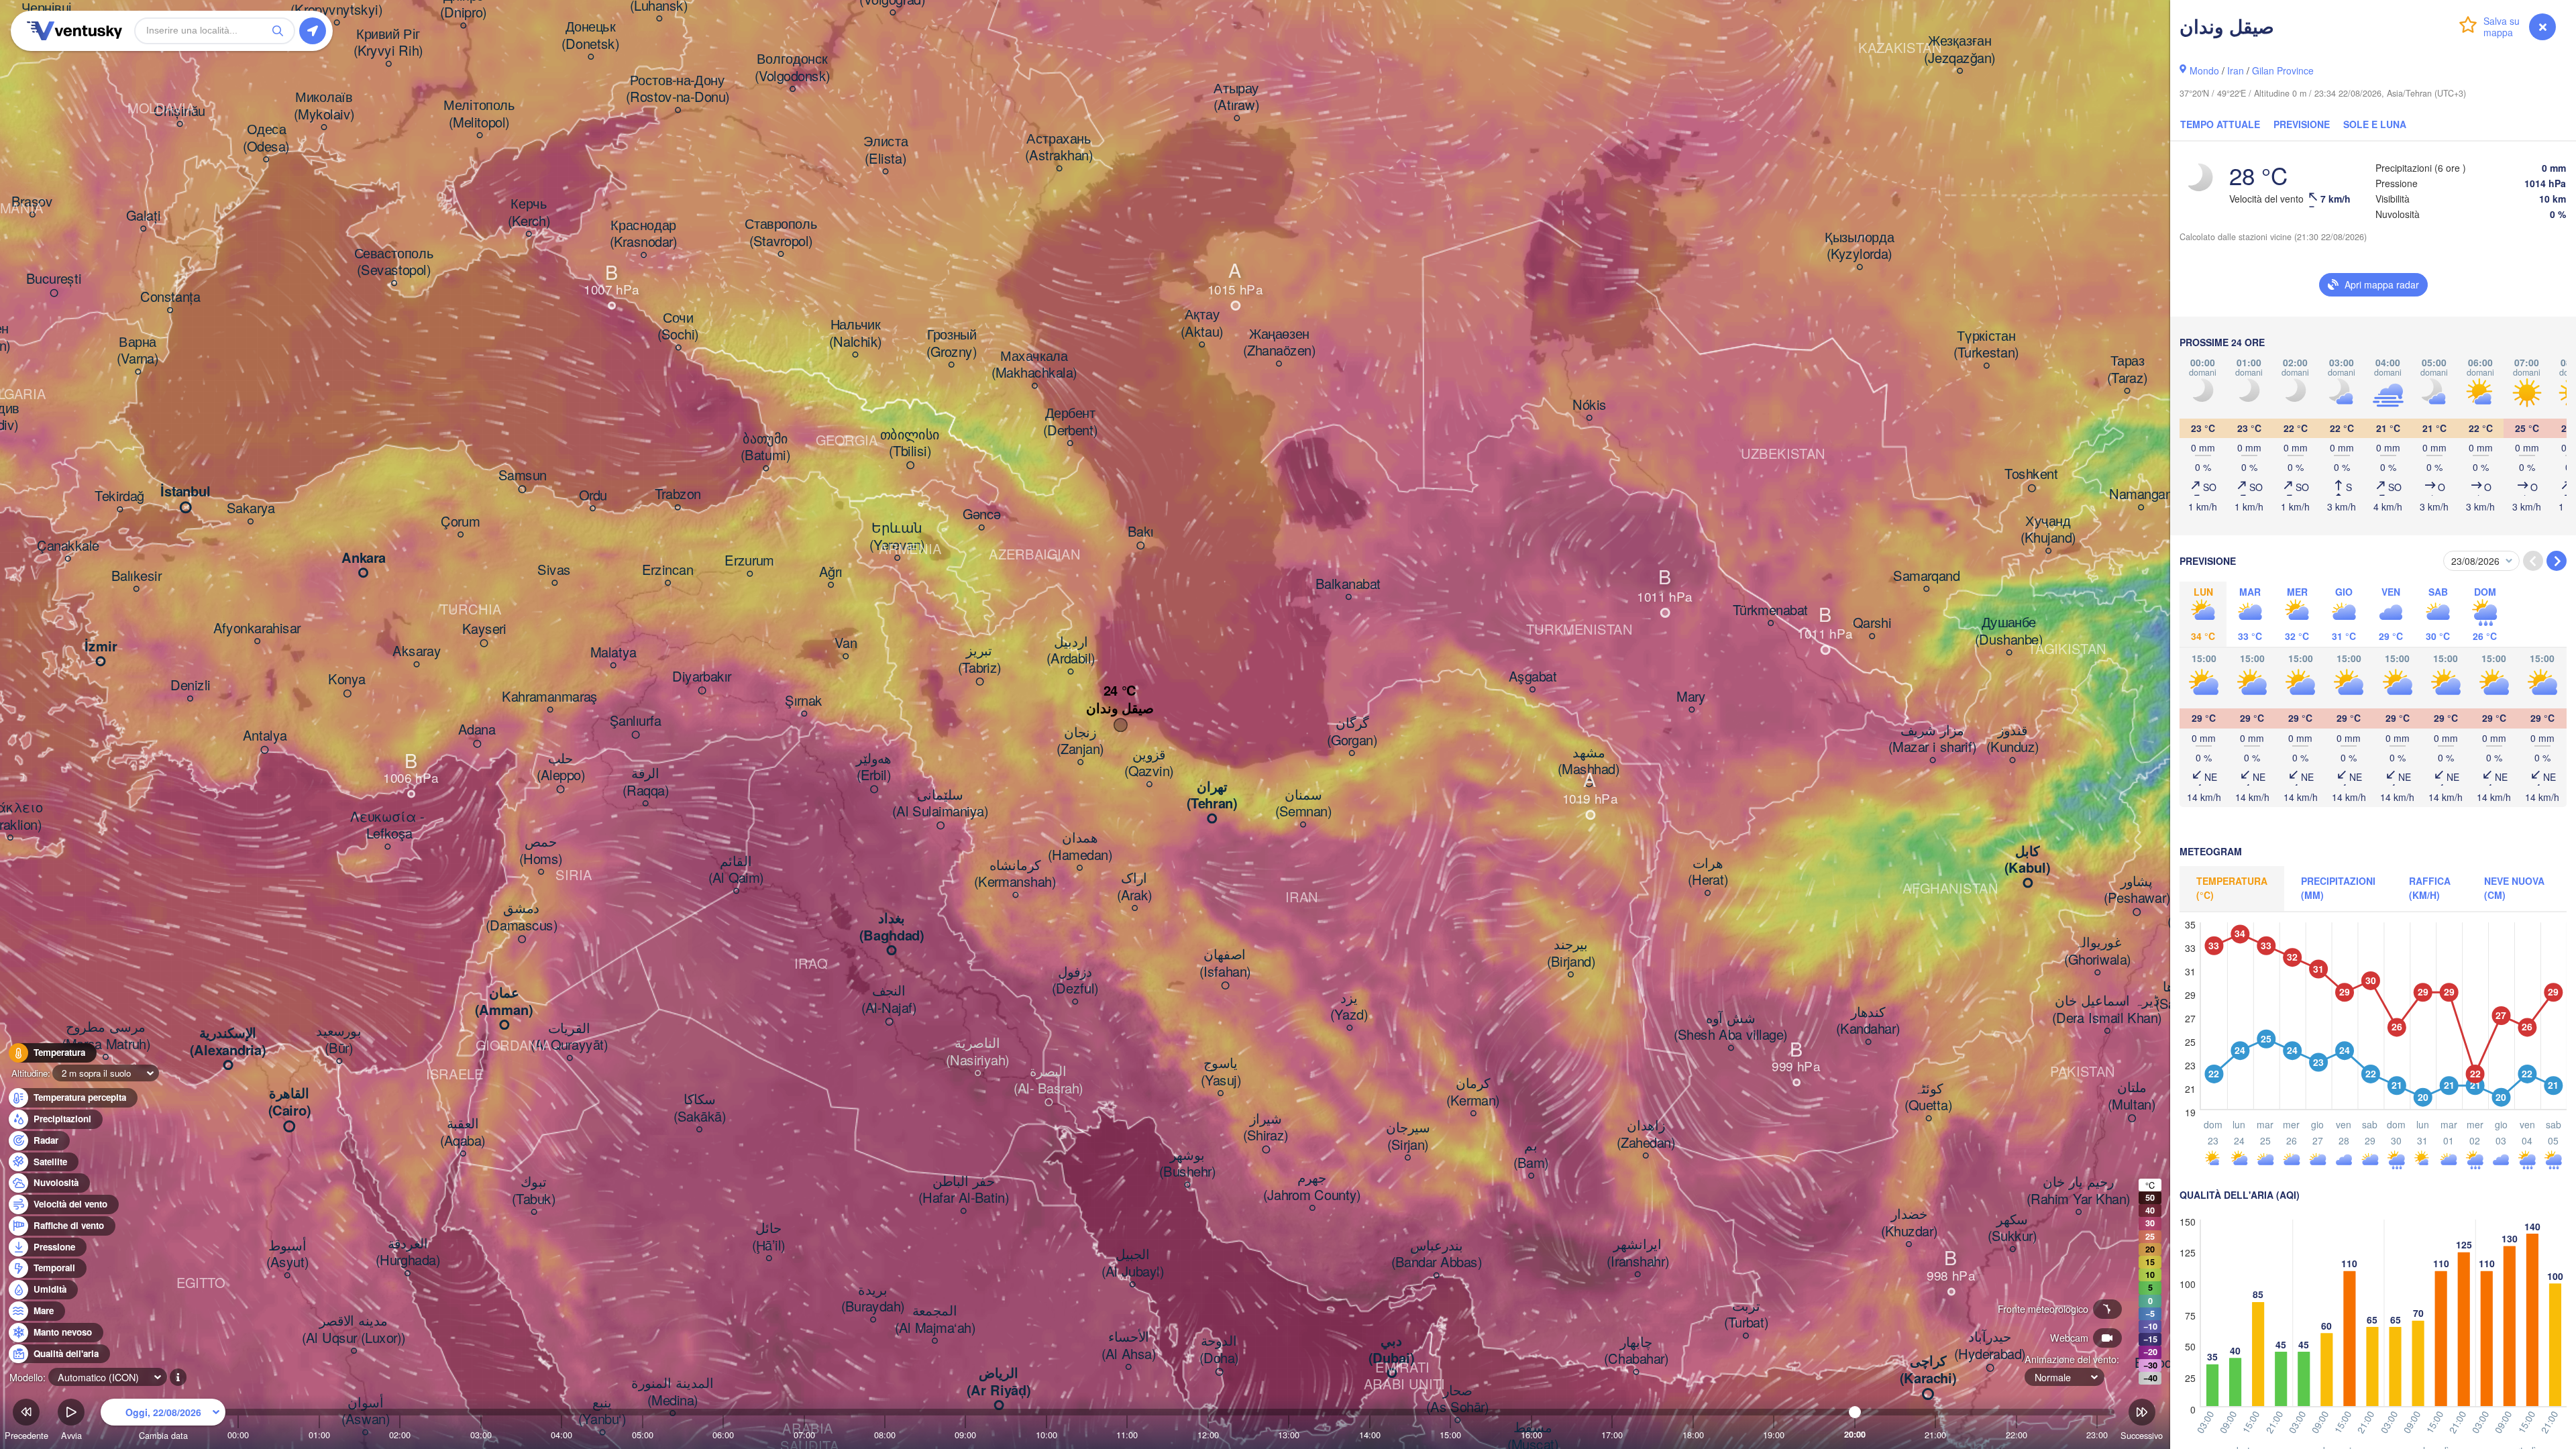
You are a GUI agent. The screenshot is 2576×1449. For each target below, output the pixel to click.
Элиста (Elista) (885, 151)
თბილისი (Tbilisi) (910, 443)
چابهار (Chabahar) (1636, 1351)
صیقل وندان (1120, 708)
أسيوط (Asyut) (287, 1254)
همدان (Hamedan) (1080, 847)
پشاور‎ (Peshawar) (2137, 890)
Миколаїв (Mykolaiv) (324, 106)
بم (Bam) (1531, 1155)
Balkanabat (1348, 584)
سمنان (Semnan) (1303, 803)
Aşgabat (1533, 677)
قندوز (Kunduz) (2012, 739)
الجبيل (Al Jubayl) (1133, 1264)
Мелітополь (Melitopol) (479, 114)
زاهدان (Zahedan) (1646, 1135)
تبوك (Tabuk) (534, 1191)
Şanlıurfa (636, 721)
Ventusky (72, 31)
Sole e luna (2375, 124)
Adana (477, 731)
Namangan (2141, 495)
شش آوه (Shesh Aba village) (1731, 1027)
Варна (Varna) (138, 351)
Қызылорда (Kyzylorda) (1860, 246)
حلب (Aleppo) (561, 767)
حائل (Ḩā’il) (769, 1237)
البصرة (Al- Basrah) (1049, 1080)
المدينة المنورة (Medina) (673, 1392)
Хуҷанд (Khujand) (2048, 530)
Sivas (554, 570)
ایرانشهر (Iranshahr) (1638, 1253)
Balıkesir (137, 576)
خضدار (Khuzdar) (1909, 1223)
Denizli (191, 686)
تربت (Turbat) (1746, 1314)
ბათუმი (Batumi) (765, 447)
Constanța (170, 298)
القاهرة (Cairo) (289, 1103)
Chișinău (179, 111)
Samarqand (1926, 576)
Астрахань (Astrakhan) (1059, 147)
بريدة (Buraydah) (873, 1298)
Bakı (1141, 532)
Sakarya (251, 509)
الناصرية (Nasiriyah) (978, 1052)
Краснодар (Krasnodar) (644, 234)
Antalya (265, 737)
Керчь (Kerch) (529, 213)
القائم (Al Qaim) (736, 870)
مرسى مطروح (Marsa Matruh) (106, 1036)
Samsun (523, 476)
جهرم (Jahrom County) (1312, 1187)
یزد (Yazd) (1349, 1007)
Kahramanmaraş (550, 697)
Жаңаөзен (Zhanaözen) (1279, 342)
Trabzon (678, 495)
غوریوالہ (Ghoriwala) (2097, 952)
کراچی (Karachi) (1928, 1370)
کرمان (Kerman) (1473, 1092)
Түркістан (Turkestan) (1986, 344)
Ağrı (831, 572)
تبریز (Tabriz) (980, 660)
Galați (143, 216)
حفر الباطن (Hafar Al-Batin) (964, 1190)
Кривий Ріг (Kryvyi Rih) (388, 43)
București (54, 280)
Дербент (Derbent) (1070, 422)
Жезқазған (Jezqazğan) (1960, 50)
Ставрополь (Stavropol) (781, 233)
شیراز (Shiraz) (1266, 1127)
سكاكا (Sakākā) (700, 1109)
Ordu (593, 496)
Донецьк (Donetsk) (590, 36)
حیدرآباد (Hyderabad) (1990, 1346)
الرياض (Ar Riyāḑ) (999, 1382)
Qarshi (1872, 624)
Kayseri (484, 630)
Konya (347, 680)
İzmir (101, 647)
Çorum (461, 522)
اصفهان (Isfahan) (1225, 964)
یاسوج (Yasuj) (1221, 1072)
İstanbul (185, 492)
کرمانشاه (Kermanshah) (1015, 874)
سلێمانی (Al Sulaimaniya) (940, 803)
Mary (1691, 697)
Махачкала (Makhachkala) (1034, 365)
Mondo (2204, 70)
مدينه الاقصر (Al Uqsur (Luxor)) (354, 1330)
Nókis (1590, 405)
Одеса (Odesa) (266, 139)
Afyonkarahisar (257, 629)
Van (846, 644)
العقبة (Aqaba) (463, 1133)
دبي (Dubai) (1391, 1350)
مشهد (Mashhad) (1589, 761)
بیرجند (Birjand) (1571, 954)
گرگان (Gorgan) (1352, 732)
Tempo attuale (2220, 124)
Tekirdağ (119, 497)
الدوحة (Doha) (1219, 1350)
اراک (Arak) (1135, 887)
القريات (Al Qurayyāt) (570, 1037)
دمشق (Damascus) (522, 917)
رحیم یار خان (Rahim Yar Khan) (2079, 1191)
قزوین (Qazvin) (1149, 763)
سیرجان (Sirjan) (1408, 1137)
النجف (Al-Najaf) (889, 1000)
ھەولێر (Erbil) (874, 767)
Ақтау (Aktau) (1202, 324)
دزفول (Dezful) (1075, 980)
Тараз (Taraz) (2127, 370)
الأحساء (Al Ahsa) (1129, 1346)
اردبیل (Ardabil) (1071, 650)
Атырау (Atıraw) (1236, 97)
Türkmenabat (1771, 610)
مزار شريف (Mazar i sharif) (1932, 739)
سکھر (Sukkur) (2012, 1228)
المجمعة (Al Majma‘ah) (935, 1320)
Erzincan (668, 570)
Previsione (2302, 124)
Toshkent (2031, 475)
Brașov (32, 202)
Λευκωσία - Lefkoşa (387, 825)
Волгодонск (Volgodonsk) (793, 68)
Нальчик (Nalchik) (855, 334)
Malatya (613, 653)
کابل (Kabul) (2027, 860)
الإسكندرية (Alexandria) (228, 1042)
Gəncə (982, 515)
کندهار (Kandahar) (1868, 1021)
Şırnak (804, 701)
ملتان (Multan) (2132, 1096)
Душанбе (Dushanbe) (2009, 632)
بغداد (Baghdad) (892, 927)
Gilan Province (2283, 70)
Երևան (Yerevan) (897, 537)
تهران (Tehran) (1212, 795)
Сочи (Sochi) (678, 326)
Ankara (364, 558)
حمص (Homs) (541, 851)
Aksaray (417, 652)
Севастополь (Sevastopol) (394, 262)
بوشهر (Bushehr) (1187, 1164)
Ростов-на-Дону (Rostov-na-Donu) (678, 89)
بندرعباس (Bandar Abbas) (1437, 1254)
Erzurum (749, 561)
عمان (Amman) (504, 1002)
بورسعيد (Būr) (339, 1040)
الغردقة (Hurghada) (408, 1252)
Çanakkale (68, 546)
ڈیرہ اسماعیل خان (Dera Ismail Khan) (2107, 1010)
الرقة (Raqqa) (646, 783)
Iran (2236, 70)
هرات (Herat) (1708, 872)
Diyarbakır (702, 677)
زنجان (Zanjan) (1080, 741)
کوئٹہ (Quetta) (1928, 1097)
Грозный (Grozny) (952, 344)
